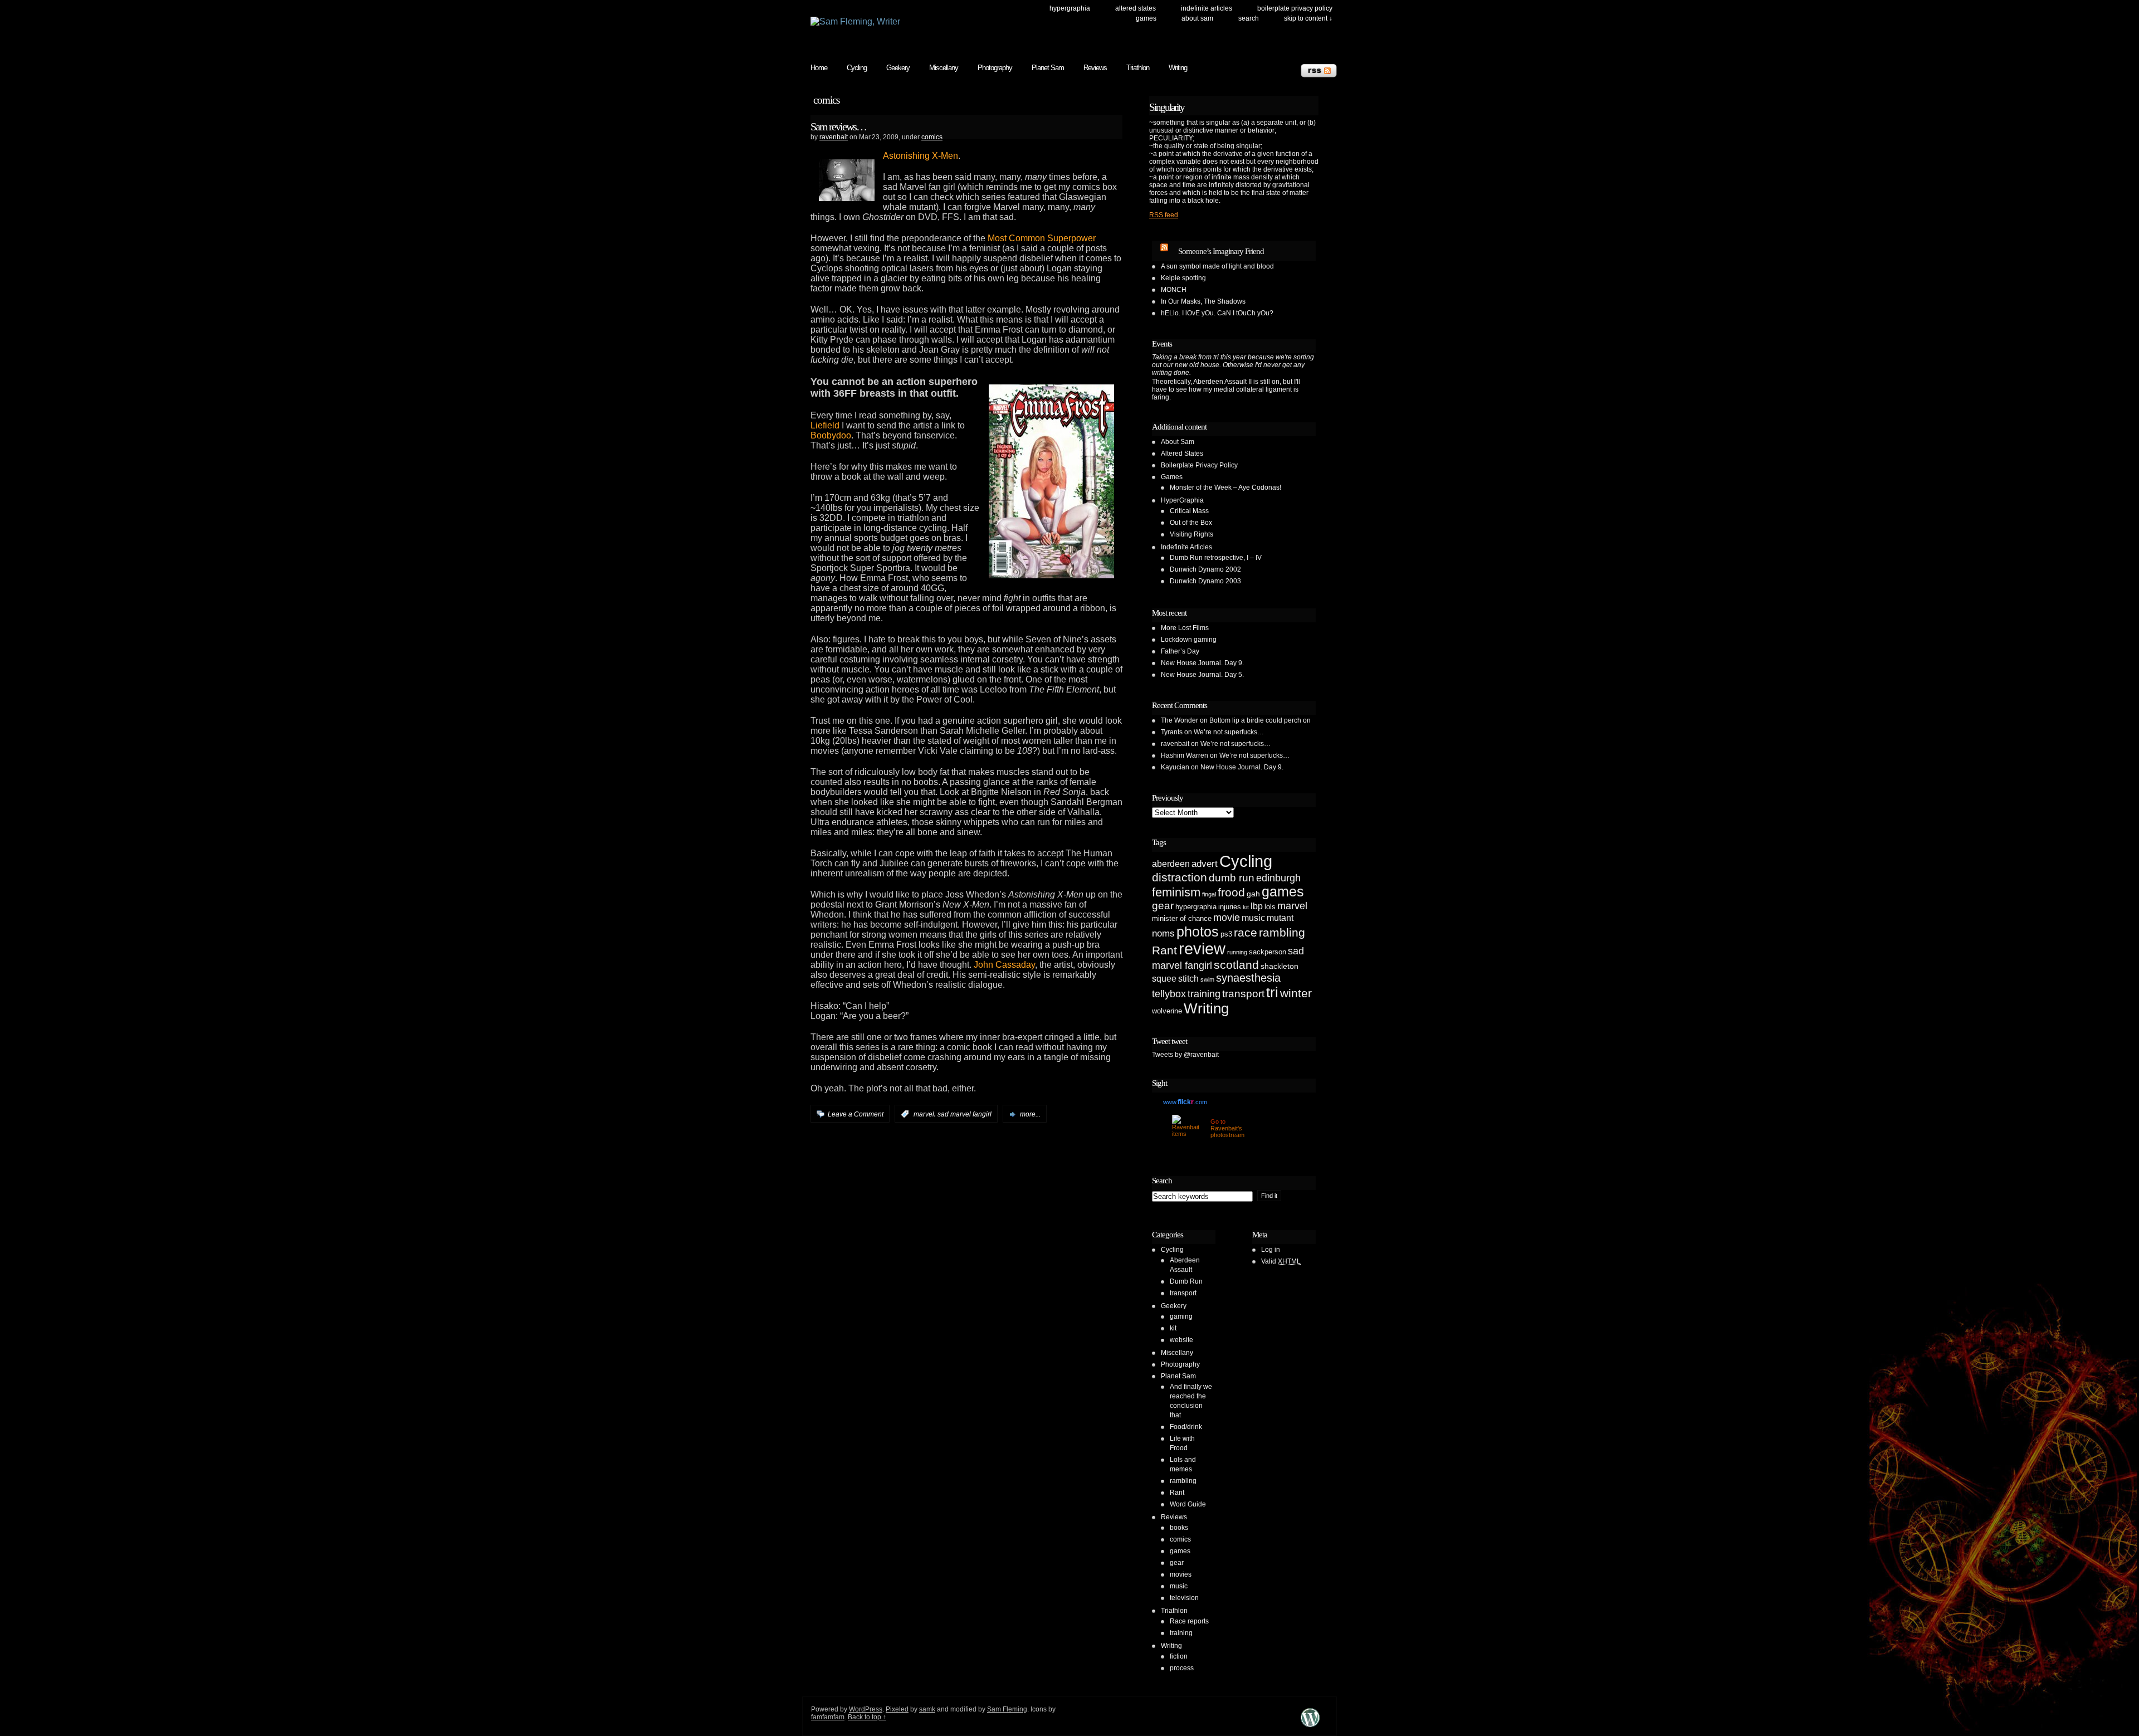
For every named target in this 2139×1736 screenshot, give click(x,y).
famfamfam (828, 1717)
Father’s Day (1180, 651)
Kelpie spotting (1183, 278)
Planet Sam (1048, 68)
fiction (1179, 1656)
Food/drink (1186, 1427)
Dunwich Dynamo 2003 (1205, 581)
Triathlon (1138, 68)
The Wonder (1180, 720)
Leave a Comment (856, 1114)
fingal (1209, 894)
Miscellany (944, 68)
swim (1207, 979)
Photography (995, 68)
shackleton (1280, 966)
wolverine (1167, 1011)
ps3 (1226, 934)
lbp (1257, 906)
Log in (1271, 1250)
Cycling (857, 68)
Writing (1178, 68)
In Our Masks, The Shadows (1203, 301)
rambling (1282, 932)
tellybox (1169, 994)
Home (819, 68)
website (1181, 1340)
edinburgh (1278, 878)
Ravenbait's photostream (1227, 1132)
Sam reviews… (838, 126)
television (1184, 1598)
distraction (1180, 877)
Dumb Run (1186, 1281)
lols (1270, 907)
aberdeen (1171, 864)
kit (1246, 907)
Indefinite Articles (1207, 8)
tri (1272, 992)
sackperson (1268, 952)
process (1182, 1668)
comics (932, 137)
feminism (1176, 892)
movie (1227, 918)
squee (1164, 979)
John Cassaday (1004, 965)
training (1204, 994)
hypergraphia (1196, 907)
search (1249, 18)
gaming (1181, 1316)
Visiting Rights (1191, 534)
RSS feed (1164, 215)
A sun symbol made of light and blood (1217, 266)
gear (1163, 906)
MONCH (1174, 290)
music (1253, 918)
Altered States (1136, 8)
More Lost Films (1185, 628)
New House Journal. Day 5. (1202, 675)
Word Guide (1188, 1504)
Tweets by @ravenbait (1185, 1055)
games (1283, 892)
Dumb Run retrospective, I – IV (1216, 558)
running (1237, 952)
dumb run (1232, 878)
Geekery (898, 68)
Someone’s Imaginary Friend (1221, 251)
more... (1030, 1114)
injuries (1230, 907)
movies (1181, 1574)
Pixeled (897, 1709)
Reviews (1095, 68)
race (1246, 932)
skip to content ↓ (1308, 18)
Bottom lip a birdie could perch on (1260, 720)
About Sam (1197, 18)
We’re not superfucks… (1229, 732)
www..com (1185, 1102)
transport (1243, 994)
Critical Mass (1189, 511)
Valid (1281, 1261)
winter (1296, 993)
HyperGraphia (1070, 8)
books (1179, 1528)
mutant (1280, 918)
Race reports (1189, 1621)
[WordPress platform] (1310, 1727)
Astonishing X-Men (920, 156)
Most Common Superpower (1042, 238)
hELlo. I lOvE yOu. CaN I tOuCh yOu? (1217, 313)
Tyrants (1172, 732)
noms (1163, 933)
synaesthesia (1248, 978)
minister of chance (1182, 918)
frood (1231, 892)
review (1202, 949)
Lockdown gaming (1189, 640)
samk (927, 1709)
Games (1146, 18)
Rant (1164, 950)
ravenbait (834, 137)
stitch (1188, 979)
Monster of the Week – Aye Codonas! (1225, 487)
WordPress (866, 1709)
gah (1253, 894)
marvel (924, 1114)
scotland (1236, 965)
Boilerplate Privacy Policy (1295, 8)
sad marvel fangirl (964, 1114)
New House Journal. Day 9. (1202, 663)
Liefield (825, 425)
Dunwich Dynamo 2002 (1205, 569)
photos (1198, 932)
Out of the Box (1191, 523)
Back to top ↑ (867, 1717)
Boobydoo (831, 435)
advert (1205, 864)
